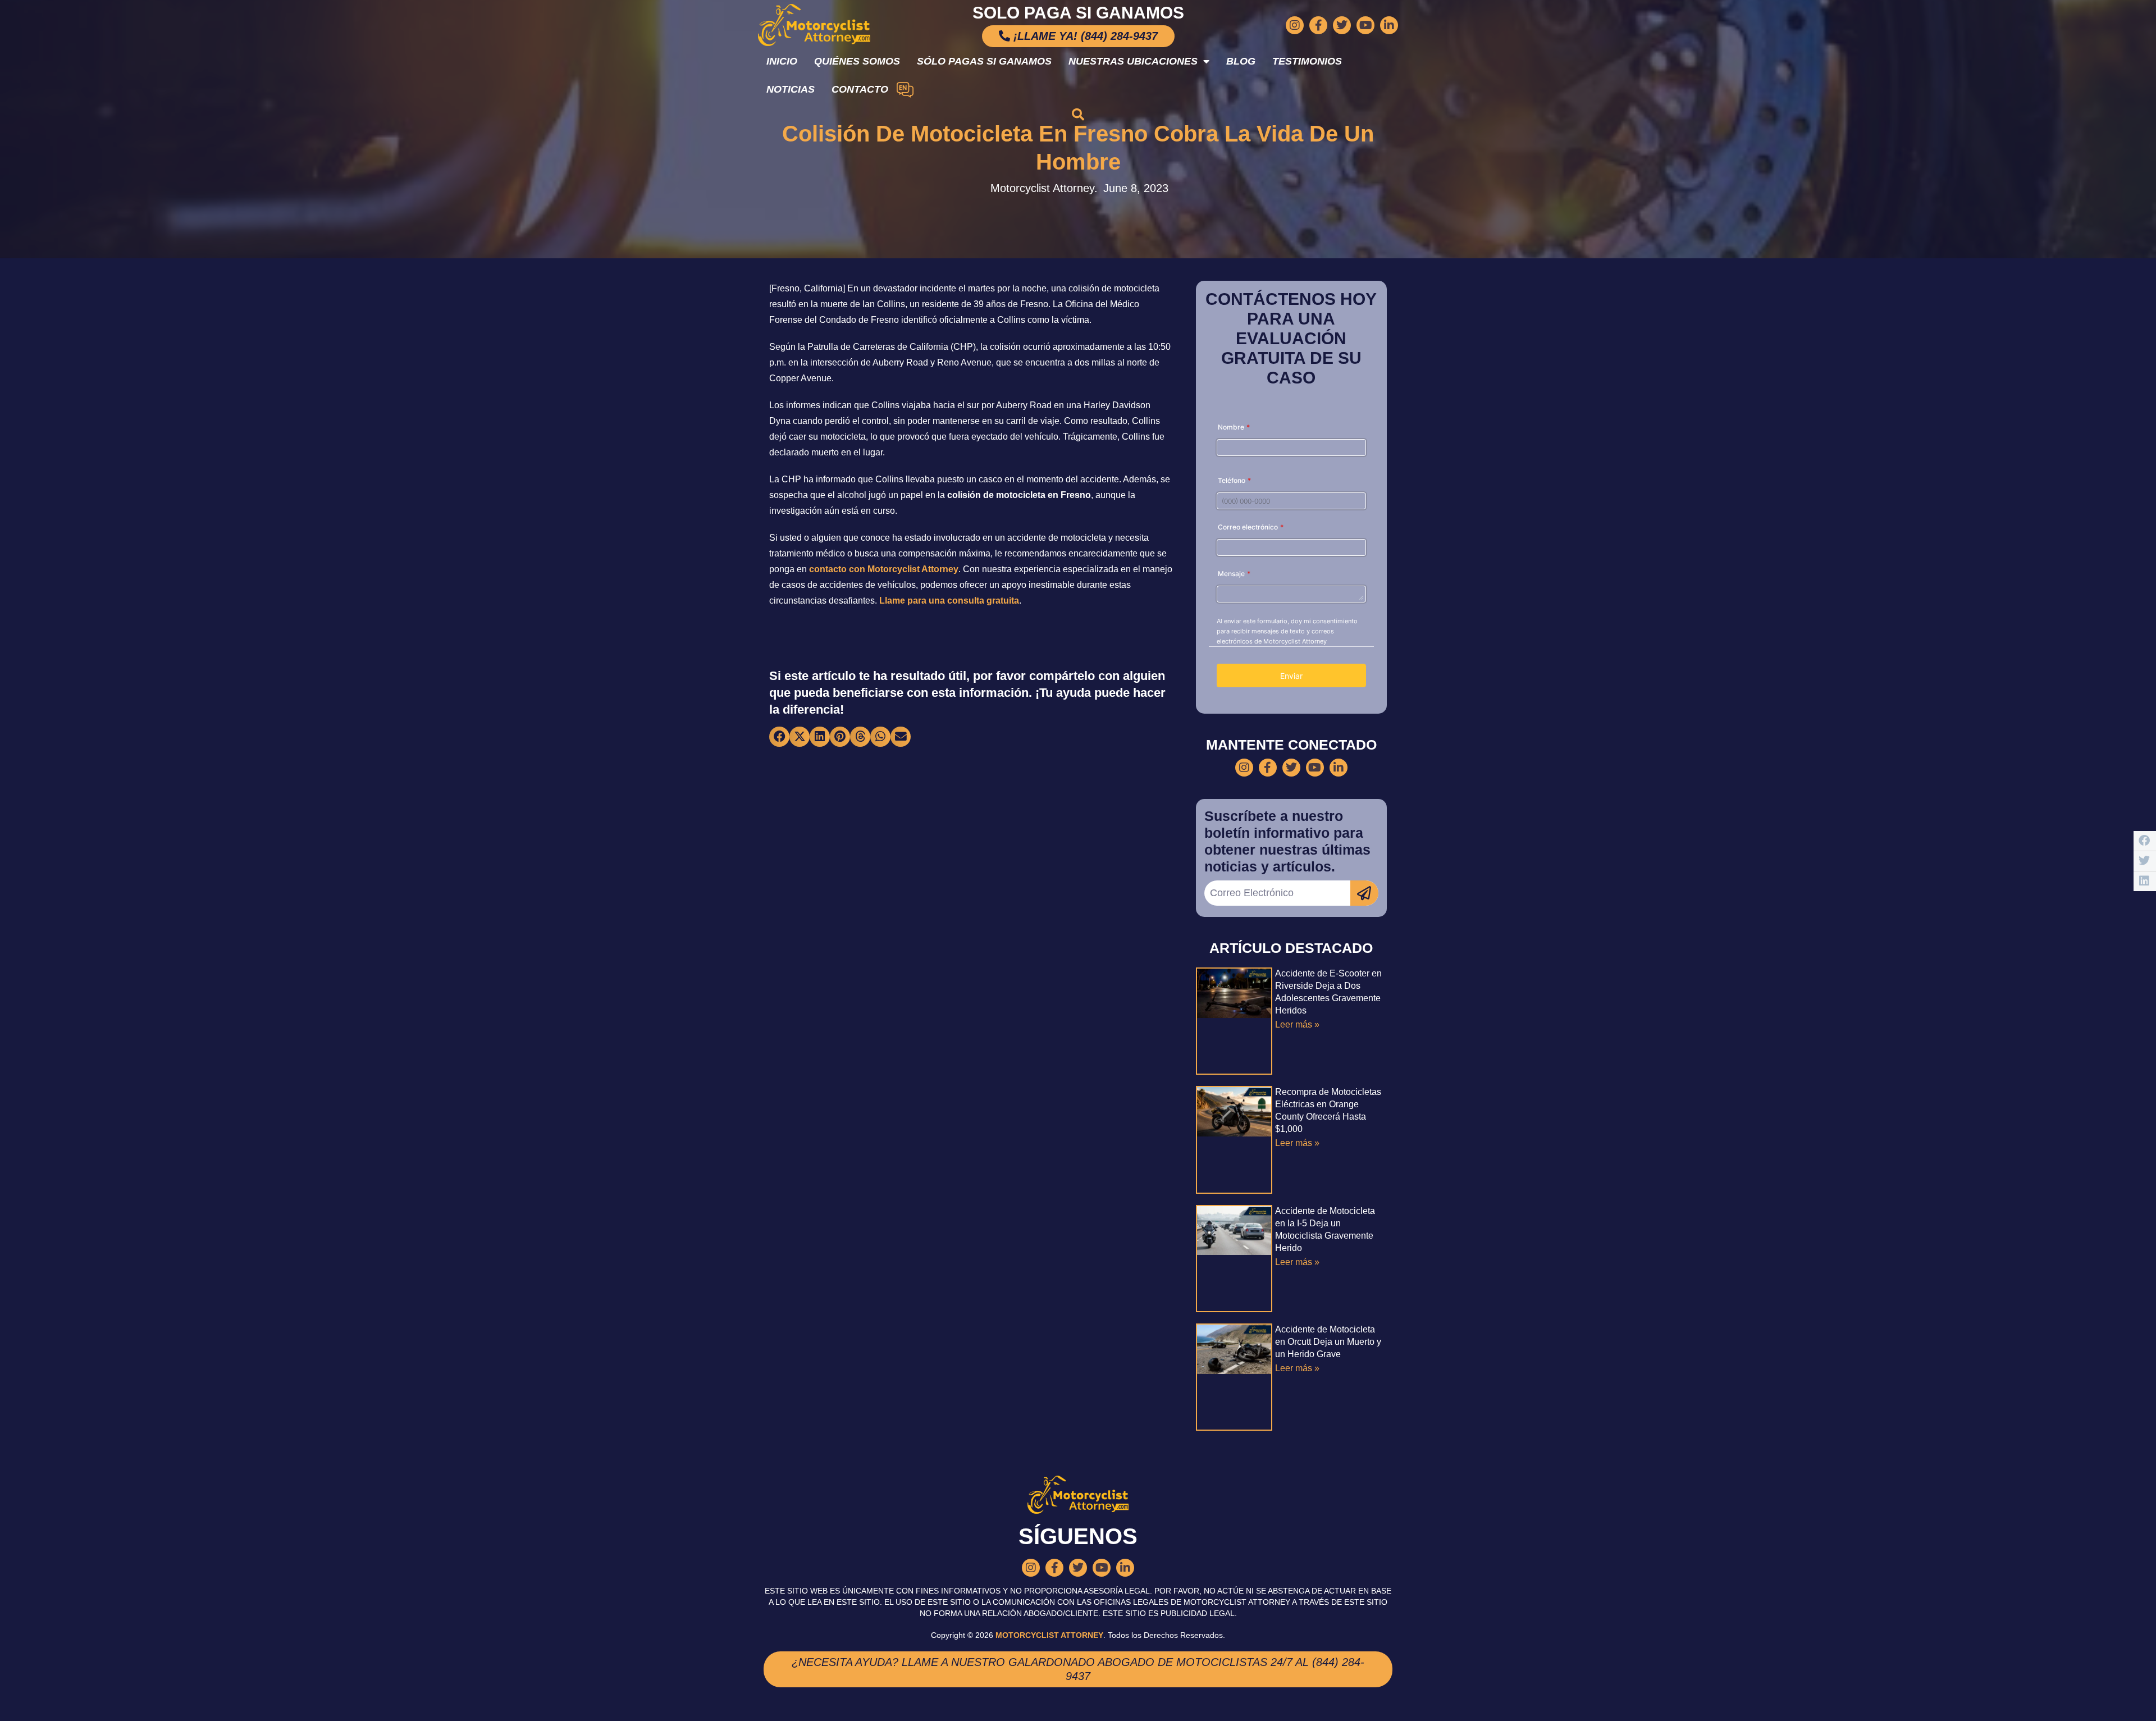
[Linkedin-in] (1389, 25)
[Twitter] (1342, 25)
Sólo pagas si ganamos (984, 61)
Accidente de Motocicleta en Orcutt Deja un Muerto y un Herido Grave (1328, 1342)
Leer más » (1297, 1024)
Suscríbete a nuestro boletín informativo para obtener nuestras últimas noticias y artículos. (1287, 841)
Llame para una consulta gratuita (949, 601)
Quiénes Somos (857, 61)
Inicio (782, 61)
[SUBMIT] (1364, 893)
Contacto (860, 89)
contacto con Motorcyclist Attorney (884, 569)
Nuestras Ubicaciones (1133, 61)
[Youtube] (1365, 25)
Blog (1241, 61)
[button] (1078, 115)
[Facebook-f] (1318, 25)
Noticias (791, 89)
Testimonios (1307, 61)
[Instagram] (1295, 25)
